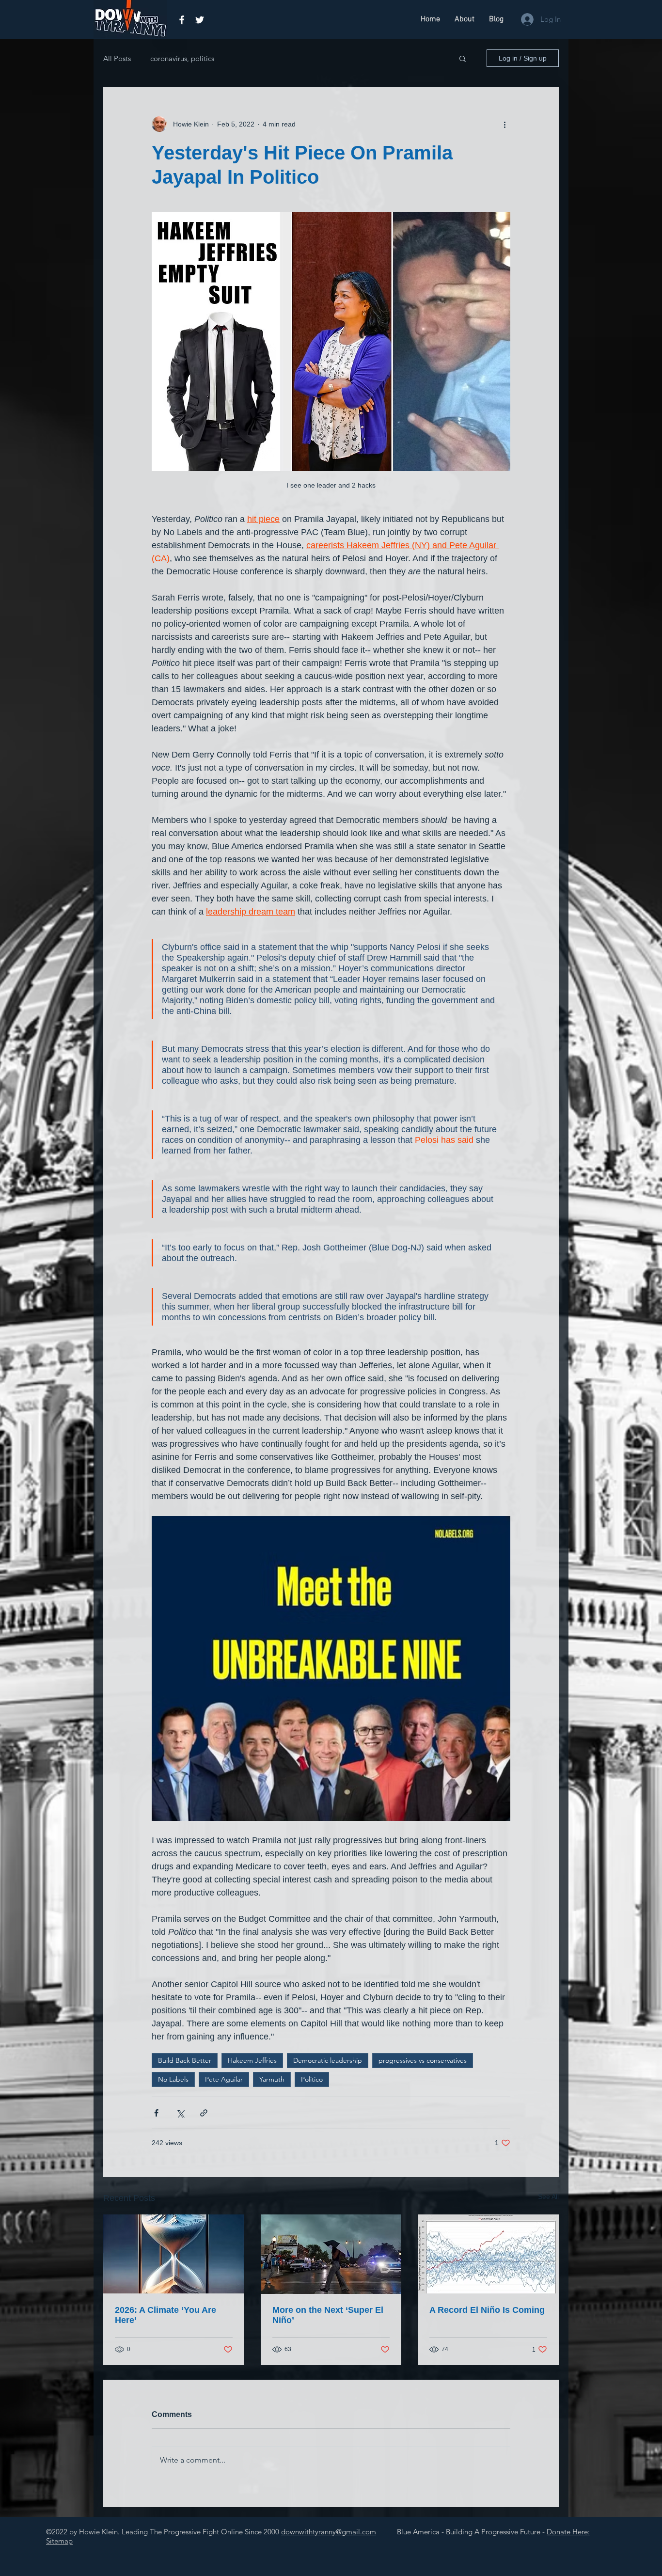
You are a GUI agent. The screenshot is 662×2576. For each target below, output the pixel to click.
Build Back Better (185, 2060)
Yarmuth (272, 2079)
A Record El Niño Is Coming (487, 2310)
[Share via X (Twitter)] (180, 2113)
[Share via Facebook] (156, 2113)
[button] (463, 58)
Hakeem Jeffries (252, 2060)
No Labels (173, 2079)
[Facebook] (182, 20)
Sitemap (59, 2541)
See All (548, 2197)
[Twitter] (200, 20)
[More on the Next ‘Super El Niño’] (331, 2254)
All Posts (117, 58)
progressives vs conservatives (423, 2060)
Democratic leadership (328, 2060)
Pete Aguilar (224, 2079)
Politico (312, 2079)
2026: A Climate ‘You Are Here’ (165, 2315)
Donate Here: (568, 2532)
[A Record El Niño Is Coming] (488, 2254)
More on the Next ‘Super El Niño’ (328, 2315)
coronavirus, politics (182, 58)
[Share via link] (204, 2113)
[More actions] (504, 124)
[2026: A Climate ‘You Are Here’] (174, 2254)
